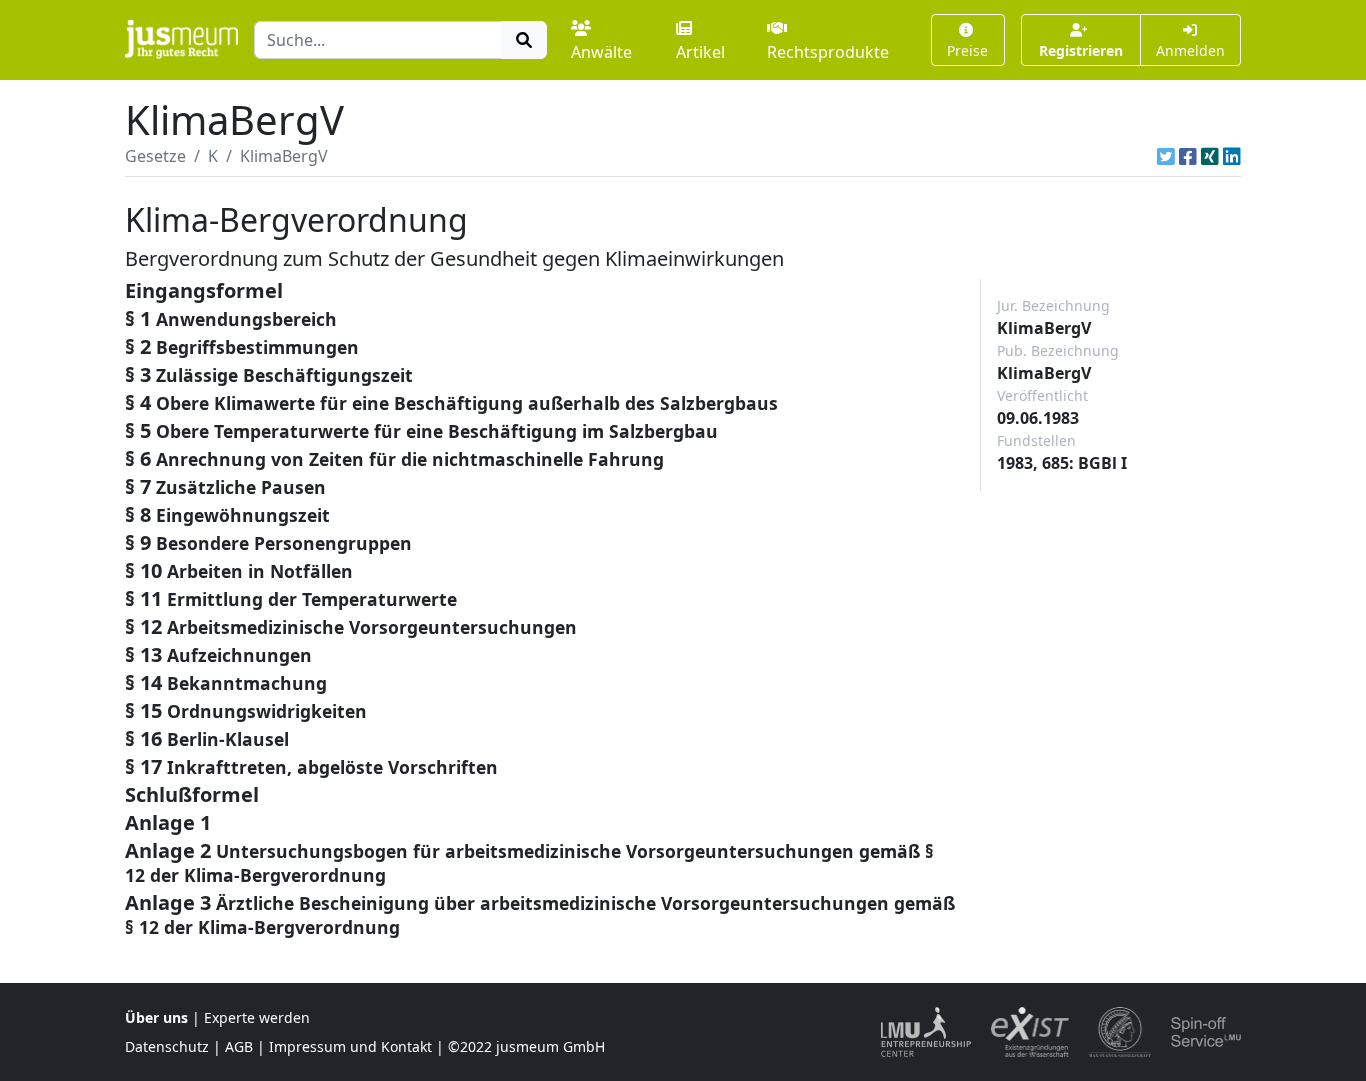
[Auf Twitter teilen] (1166, 156)
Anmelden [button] (1190, 50)
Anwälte (601, 52)
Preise (967, 50)
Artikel (700, 52)
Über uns (156, 1017)
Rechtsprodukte (828, 52)
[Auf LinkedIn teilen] (1232, 156)
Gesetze (155, 156)
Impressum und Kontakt (350, 1046)
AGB (239, 1046)
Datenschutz (167, 1046)
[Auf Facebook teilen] (1188, 156)
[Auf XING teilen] (1210, 156)
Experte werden (257, 1017)
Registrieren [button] (1081, 50)
